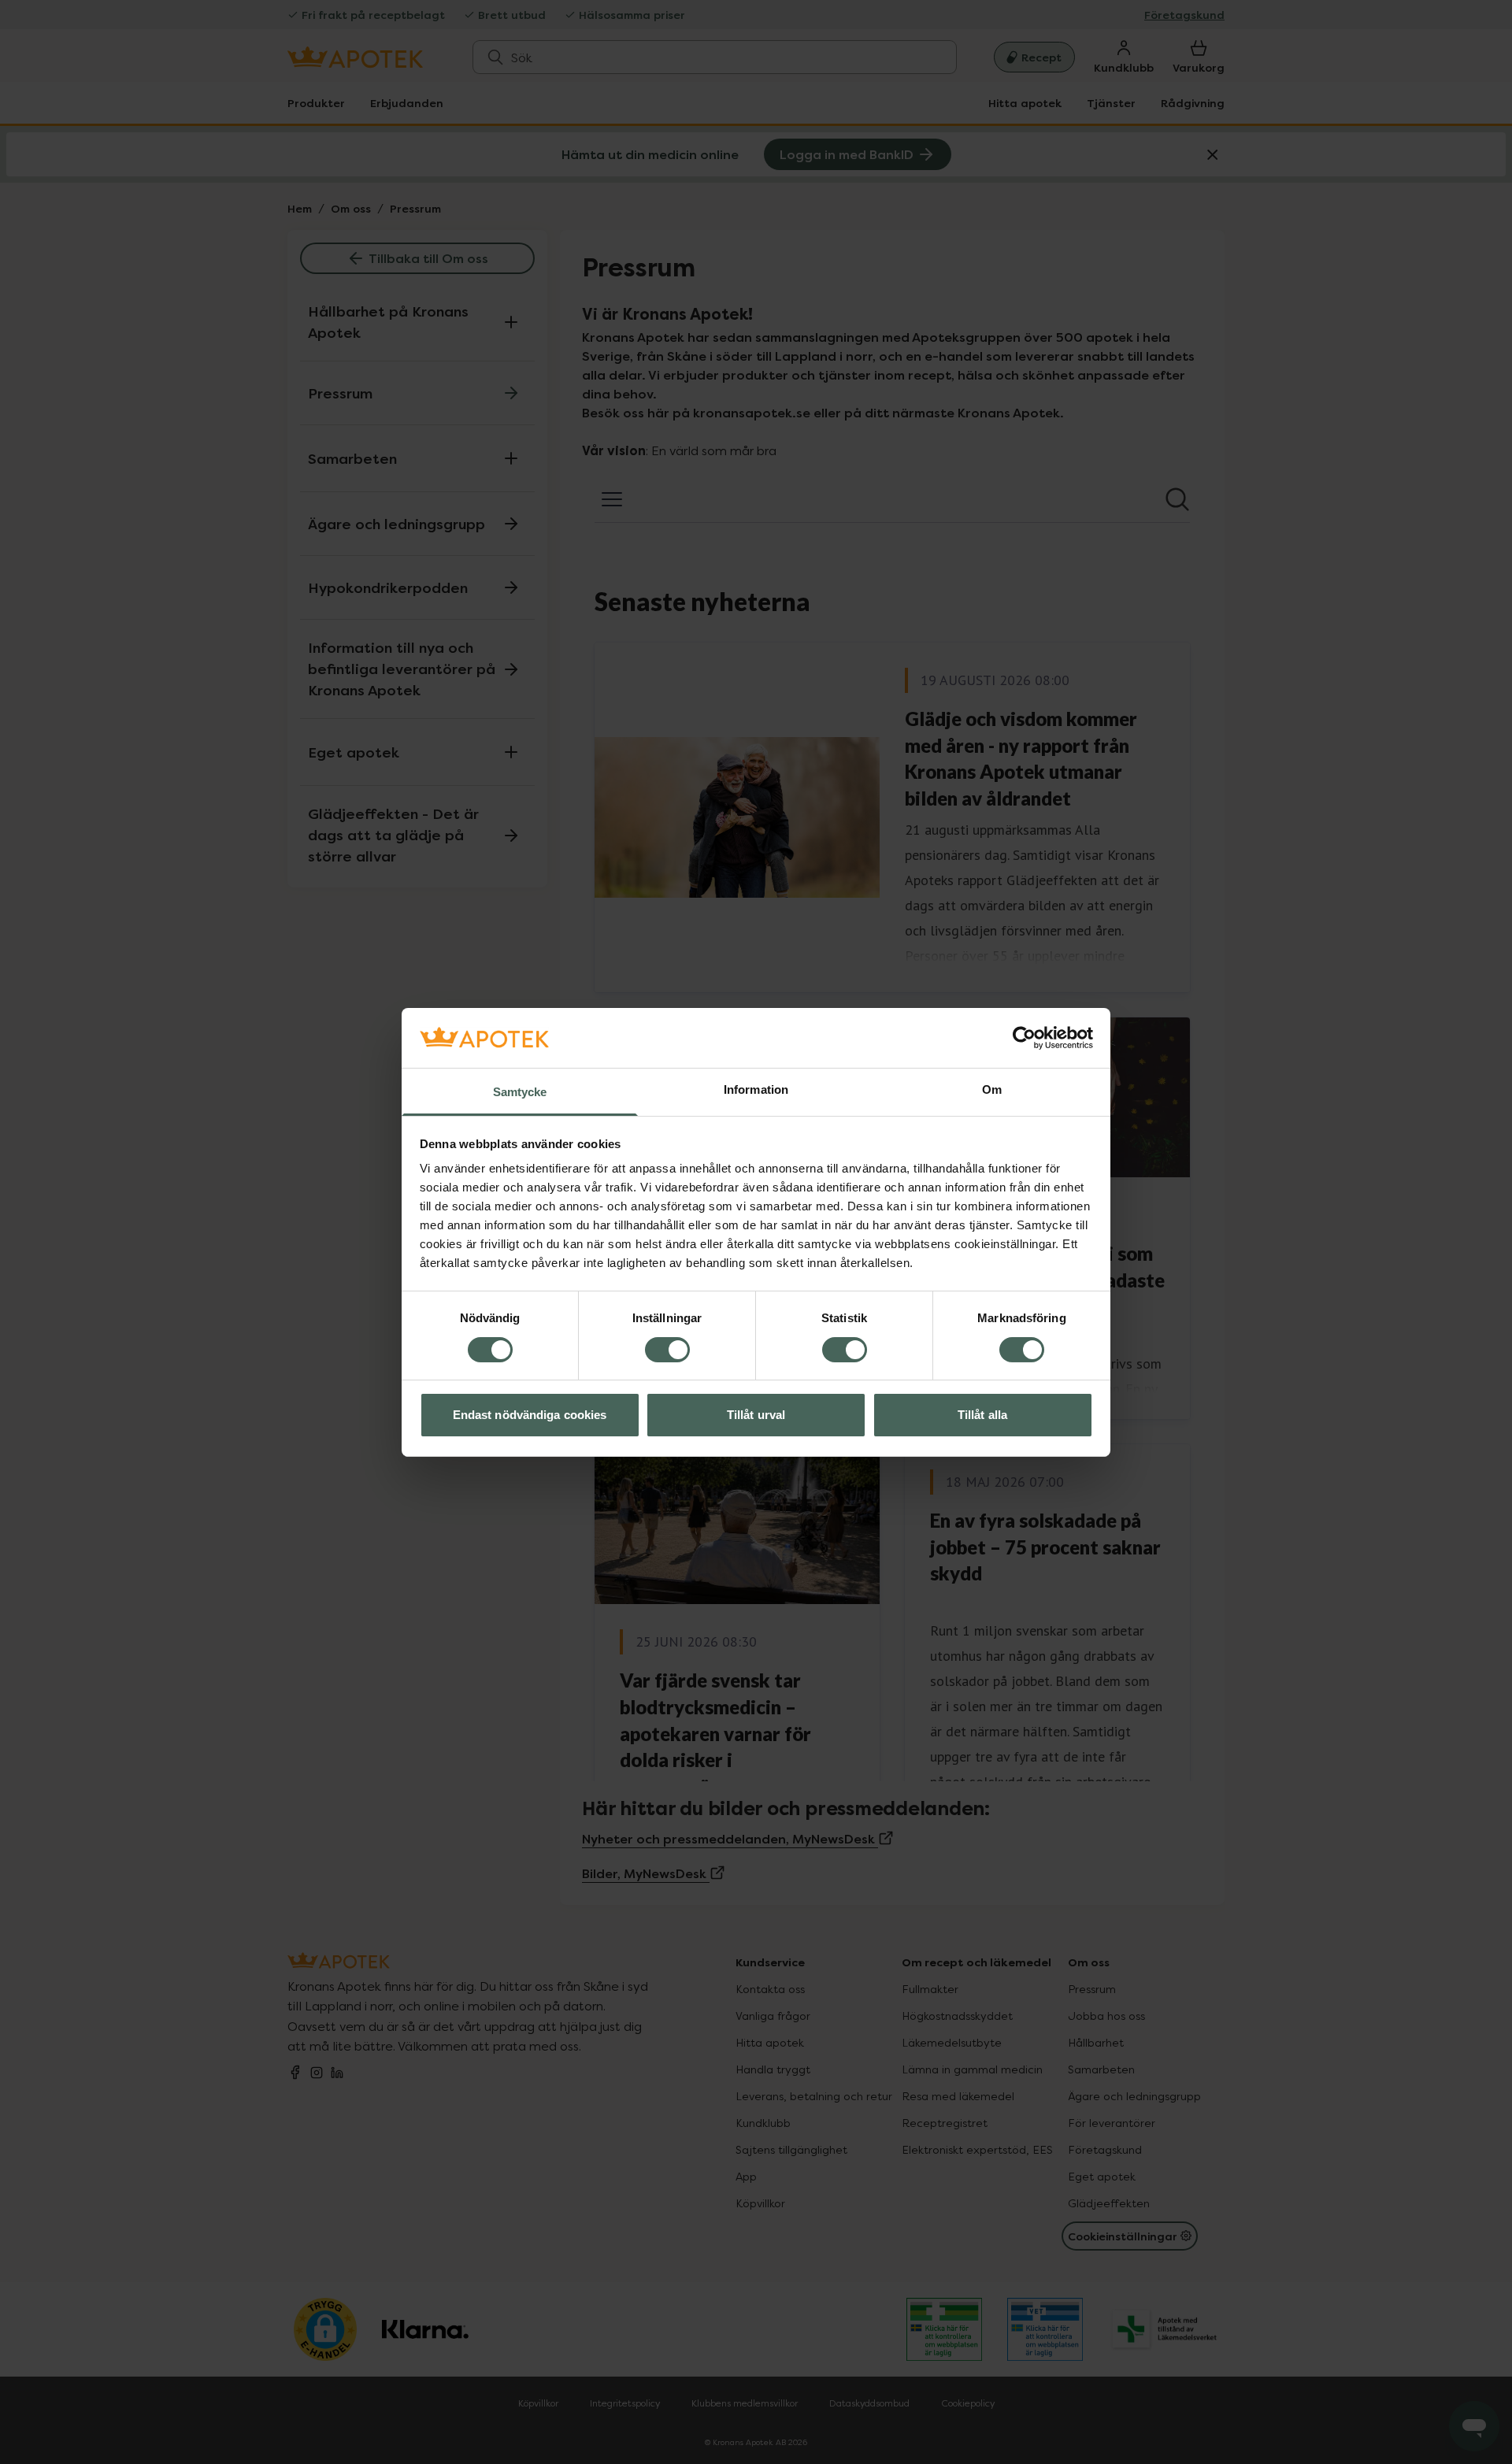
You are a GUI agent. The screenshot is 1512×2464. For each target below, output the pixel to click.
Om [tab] (992, 1089)
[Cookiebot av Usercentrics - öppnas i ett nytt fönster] (1024, 1038)
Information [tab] (756, 1089)
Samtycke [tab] (520, 1092)
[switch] (667, 1350)
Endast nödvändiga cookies (530, 1415)
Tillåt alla (982, 1415)
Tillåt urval (756, 1415)
